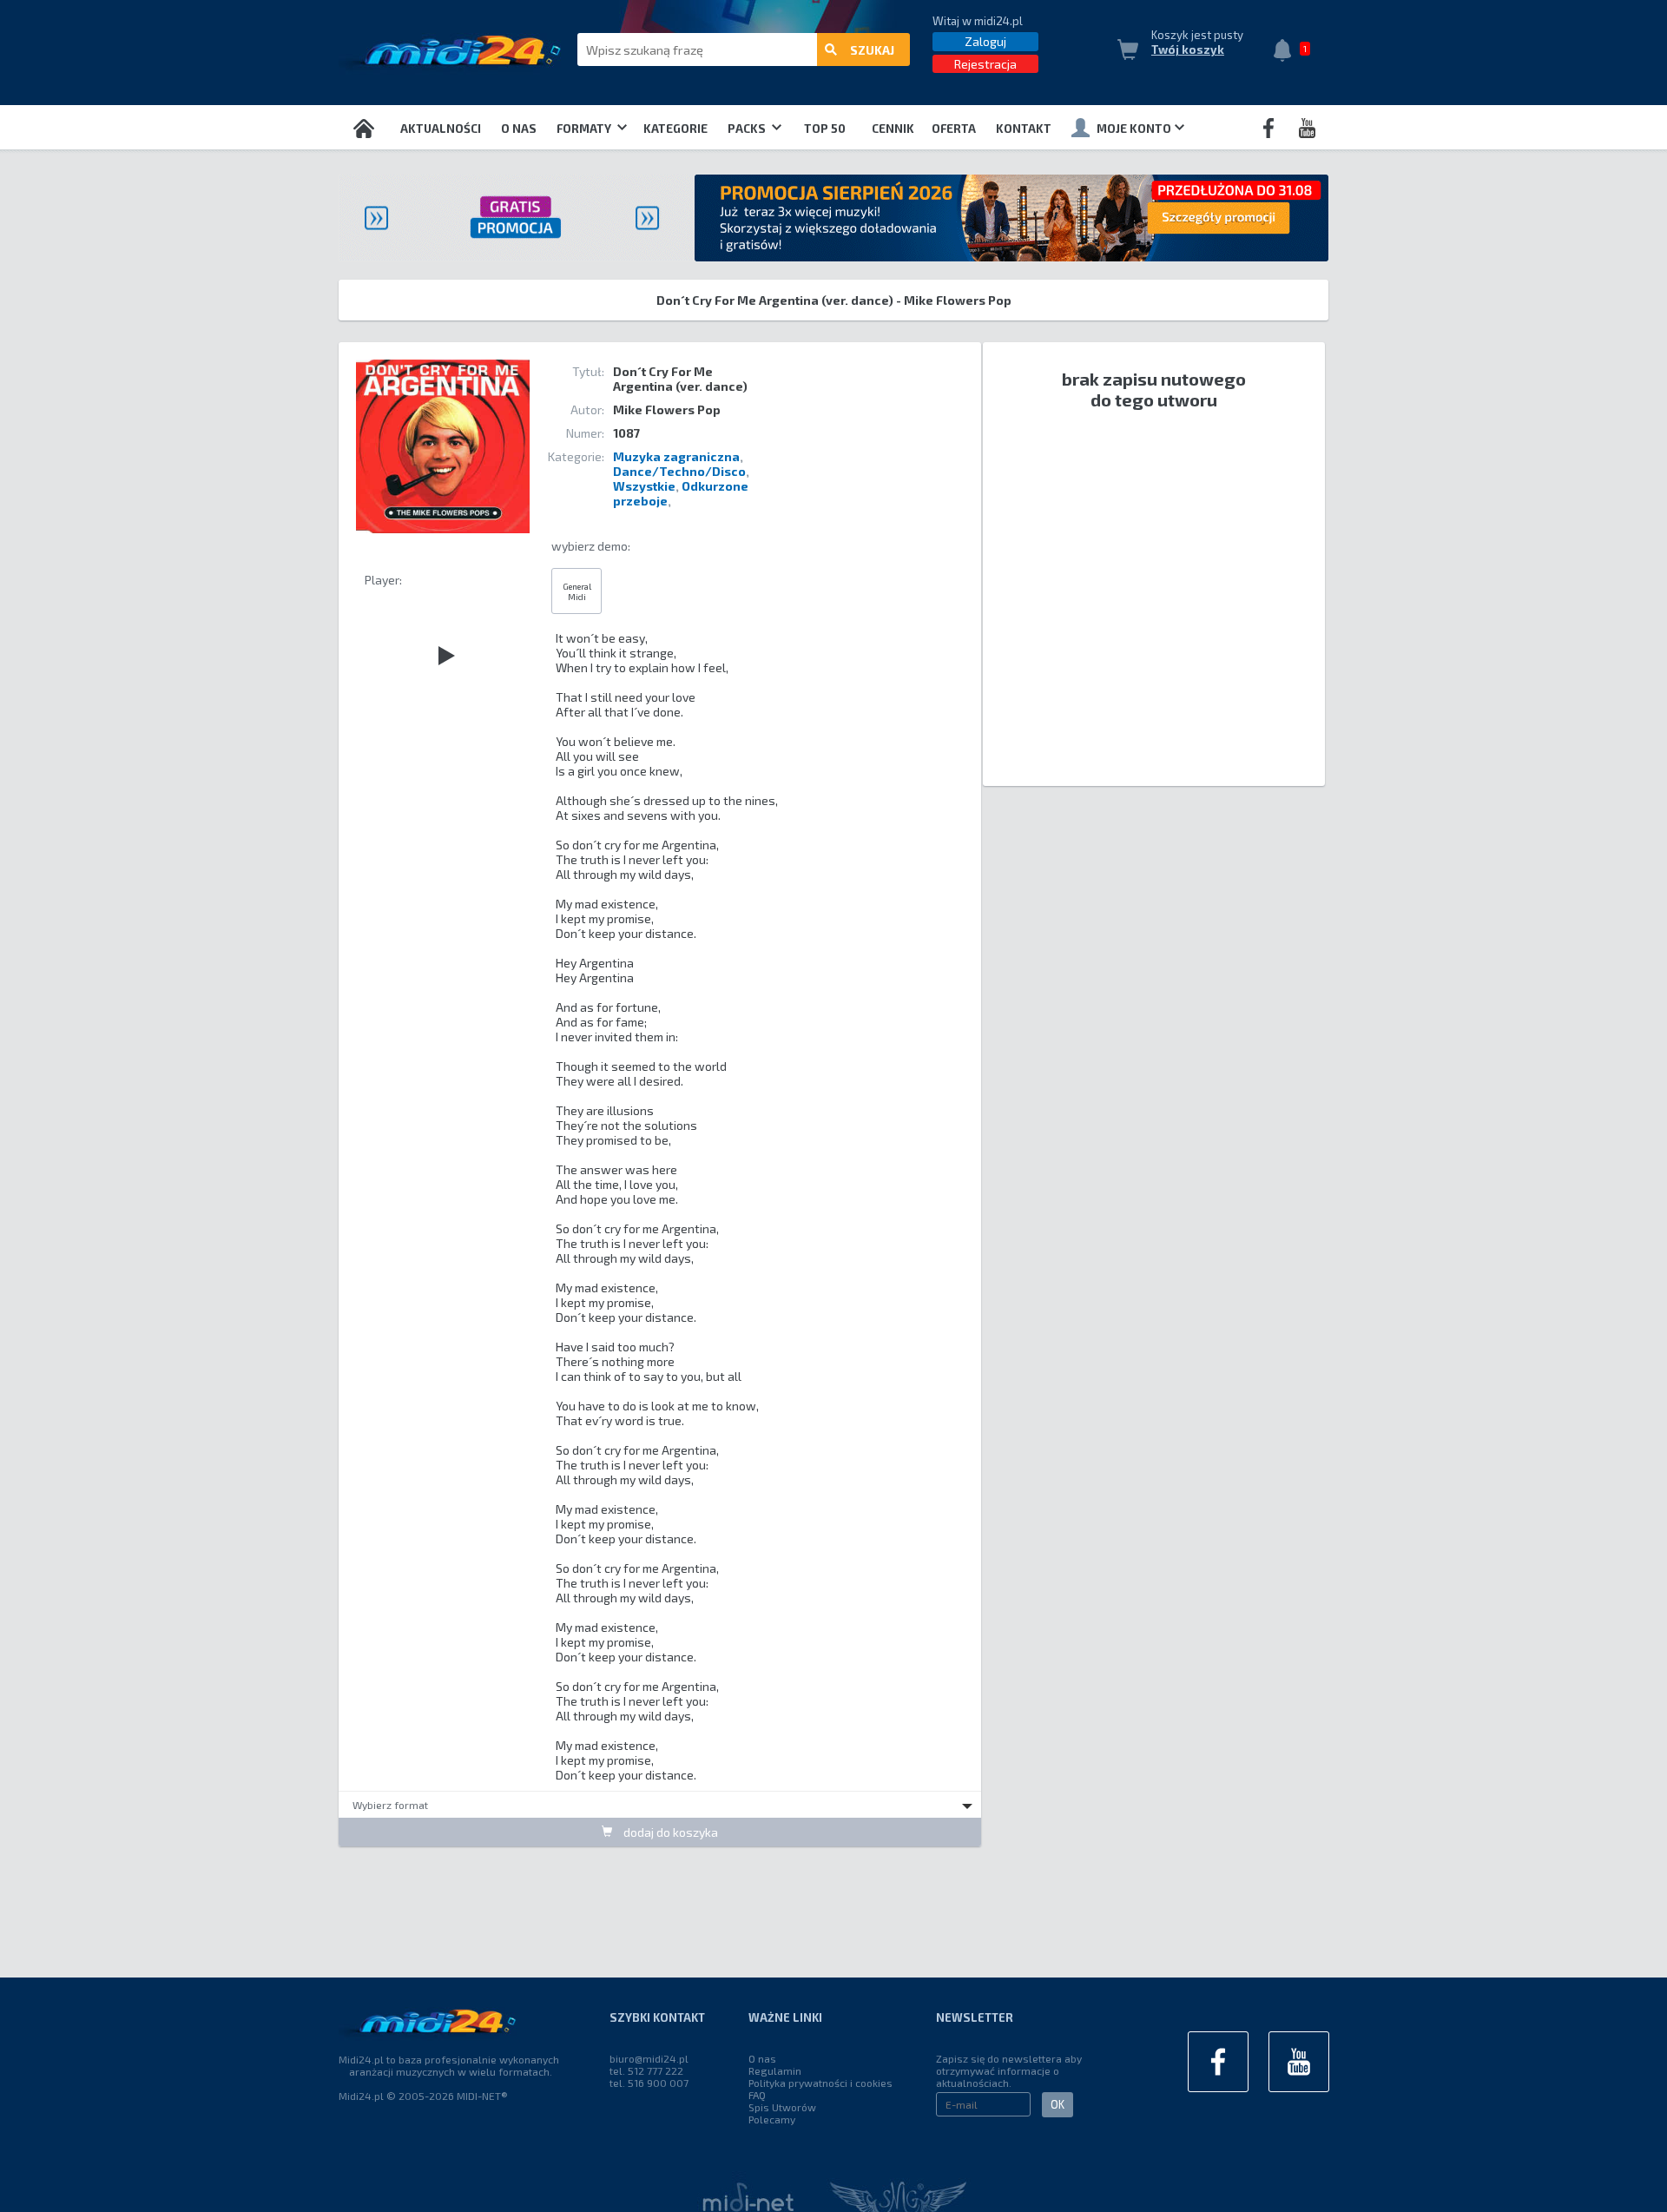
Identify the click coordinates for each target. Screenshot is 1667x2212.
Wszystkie (644, 486)
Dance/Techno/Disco (679, 471)
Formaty (585, 129)
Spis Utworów (782, 2107)
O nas (519, 129)
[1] (1287, 52)
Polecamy (772, 2119)
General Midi (577, 591)
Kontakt (1024, 129)
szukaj (872, 50)
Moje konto (1134, 129)
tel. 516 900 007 (649, 2083)
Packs (748, 129)
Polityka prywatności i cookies (820, 2083)
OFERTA (954, 129)
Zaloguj (985, 41)
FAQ (757, 2095)
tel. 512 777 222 (646, 2070)
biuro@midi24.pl (649, 2058)
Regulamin (775, 2070)
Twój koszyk (1188, 50)
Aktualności (441, 129)
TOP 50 (825, 129)
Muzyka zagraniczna (676, 456)
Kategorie (675, 129)
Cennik (893, 129)
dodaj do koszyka (669, 1832)
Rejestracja (985, 64)
